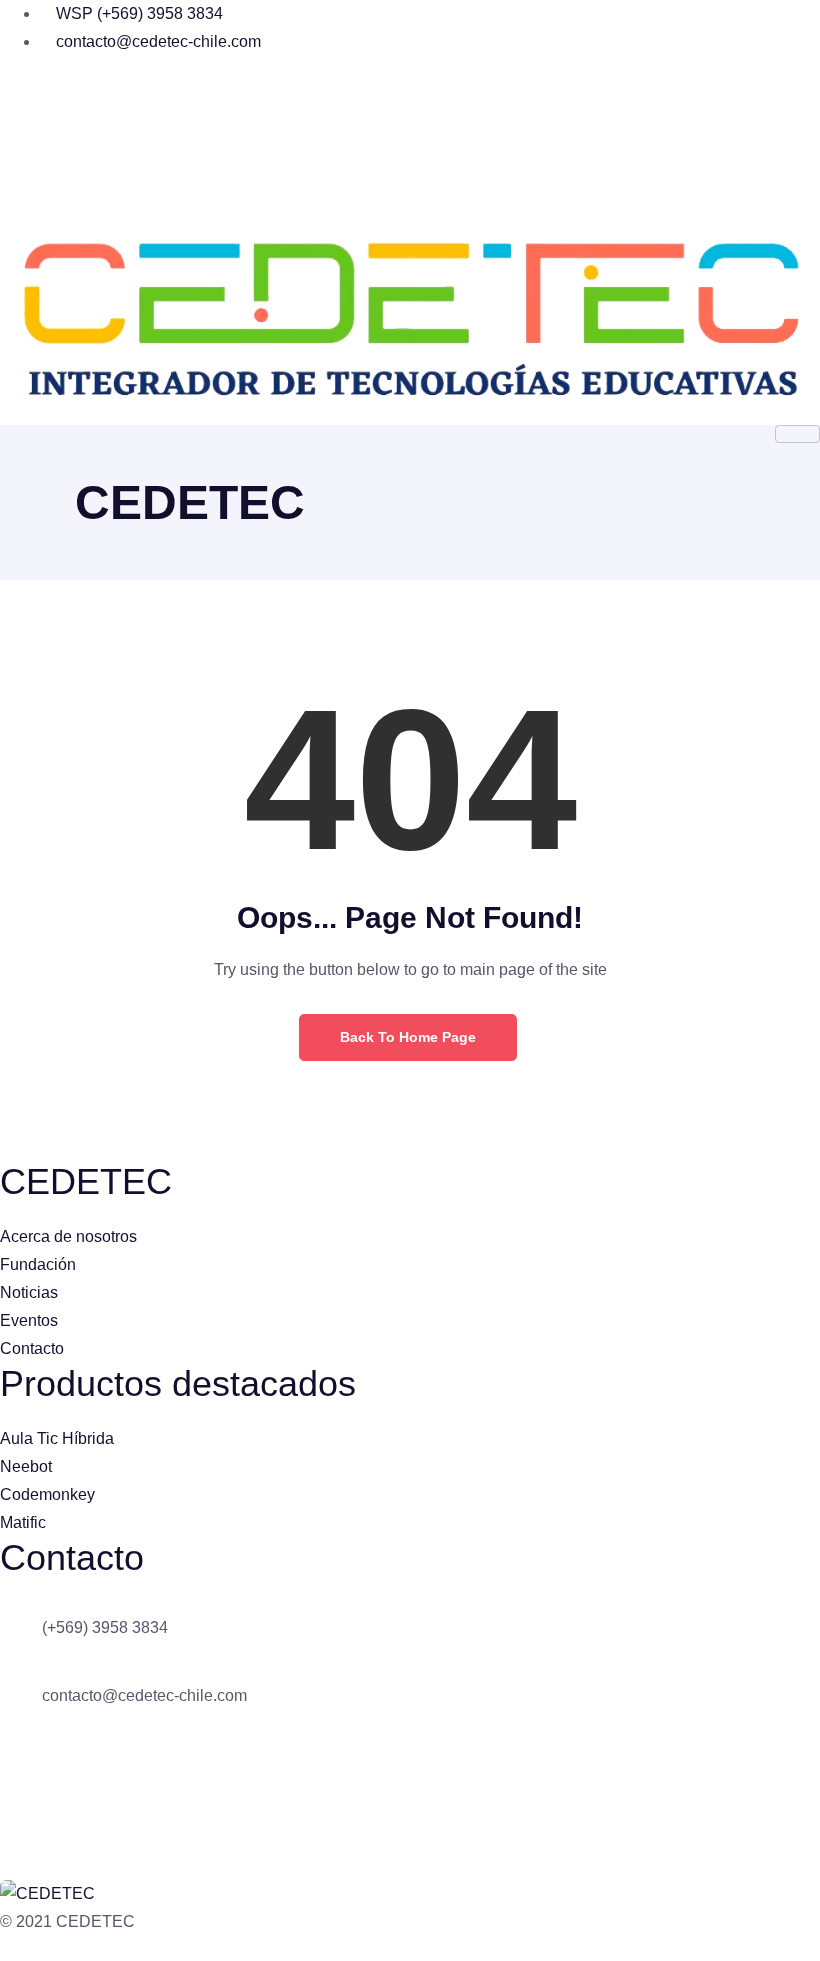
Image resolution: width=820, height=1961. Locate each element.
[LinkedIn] (410, 182)
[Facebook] (410, 86)
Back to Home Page (408, 1037)
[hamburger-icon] (797, 434)
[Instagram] (410, 134)
